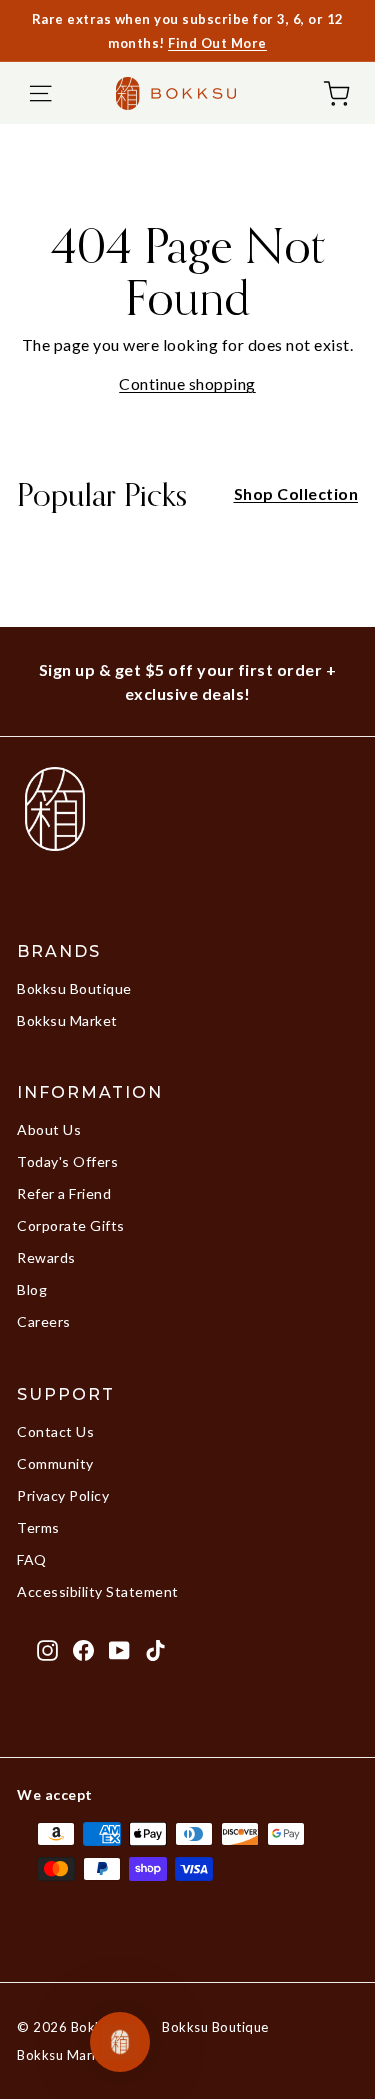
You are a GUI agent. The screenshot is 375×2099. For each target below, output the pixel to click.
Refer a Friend (64, 1193)
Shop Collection (296, 493)
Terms (38, 1527)
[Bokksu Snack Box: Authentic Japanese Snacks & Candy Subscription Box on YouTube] (119, 1650)
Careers (44, 1321)
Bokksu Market (67, 1020)
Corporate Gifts (71, 1225)
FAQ (32, 1559)
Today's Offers (67, 1161)
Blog (32, 1289)
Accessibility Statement (98, 1591)
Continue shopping (187, 383)
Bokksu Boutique (74, 988)
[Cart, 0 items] (336, 93)
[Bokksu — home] (176, 93)
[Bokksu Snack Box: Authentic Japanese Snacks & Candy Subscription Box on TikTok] (155, 1650)
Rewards (46, 1257)
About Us (49, 1129)
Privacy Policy (63, 1495)
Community (55, 1463)
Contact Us (55, 1431)
